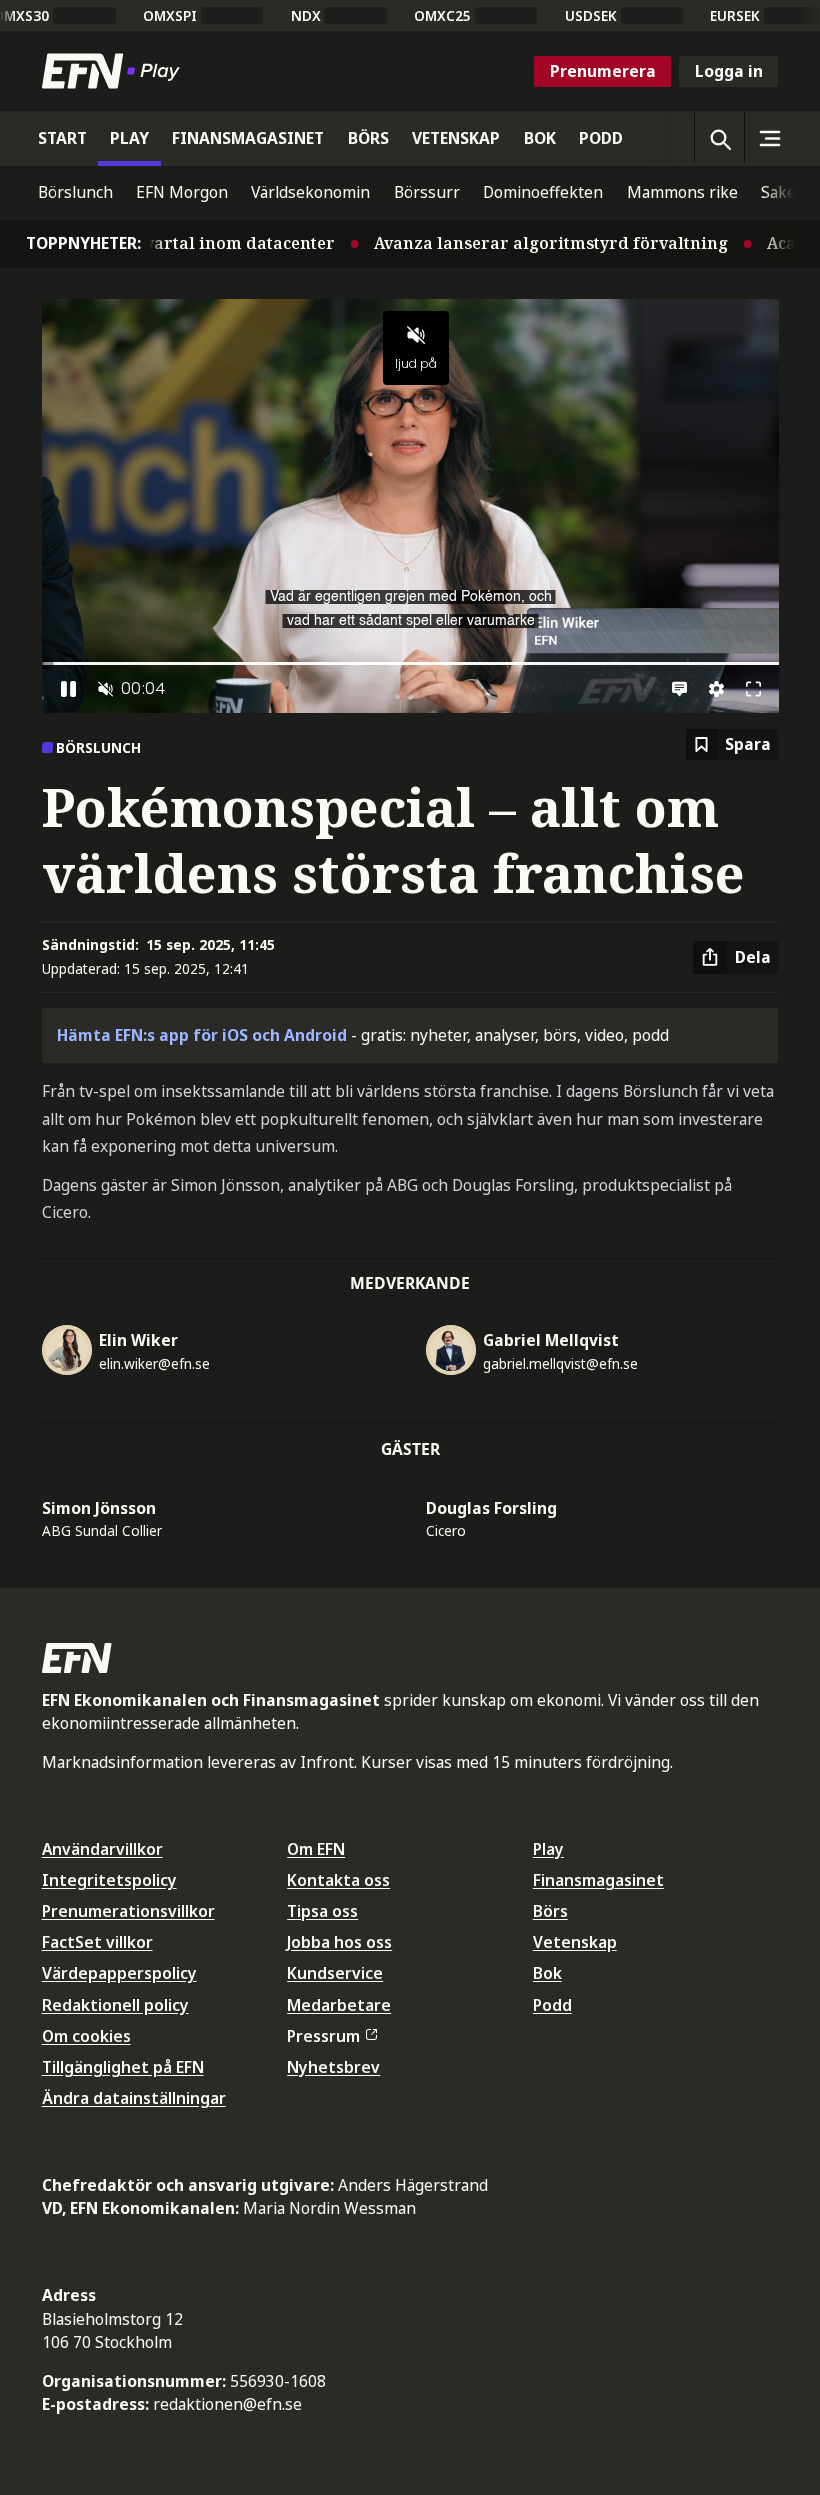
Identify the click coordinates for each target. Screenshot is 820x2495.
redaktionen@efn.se (227, 2404)
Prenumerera (603, 71)
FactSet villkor (97, 1942)
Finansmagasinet (598, 1880)
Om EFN (316, 1849)
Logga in (729, 71)
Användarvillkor (102, 1849)
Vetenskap (575, 1942)
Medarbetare (339, 2005)
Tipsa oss (322, 1911)
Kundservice (335, 1973)
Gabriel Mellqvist (551, 1340)
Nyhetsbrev (333, 2067)
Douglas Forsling (491, 1508)
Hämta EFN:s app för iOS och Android (202, 1035)
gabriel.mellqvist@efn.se (560, 1363)
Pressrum (323, 2036)
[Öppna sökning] (719, 138)
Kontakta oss (338, 1880)
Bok (547, 1973)
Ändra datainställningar (134, 2098)
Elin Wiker (138, 1340)
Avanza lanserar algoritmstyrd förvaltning (492, 243)
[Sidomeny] (769, 138)
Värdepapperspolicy (119, 1973)
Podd (552, 2005)
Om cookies (86, 2036)
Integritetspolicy (109, 1880)
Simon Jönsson (99, 1508)
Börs (550, 1911)
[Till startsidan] (115, 71)
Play (548, 1849)
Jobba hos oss (339, 1942)
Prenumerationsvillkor (128, 1911)
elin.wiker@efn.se (154, 1363)
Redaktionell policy (115, 2005)
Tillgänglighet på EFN (123, 2067)
